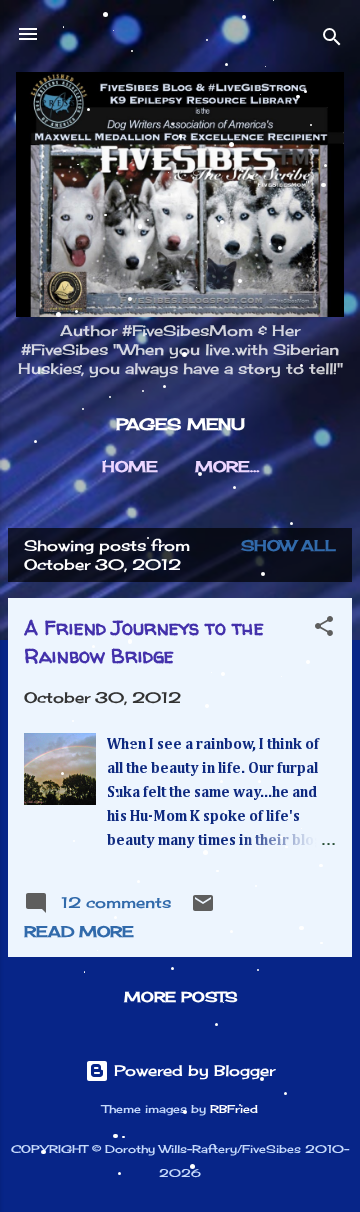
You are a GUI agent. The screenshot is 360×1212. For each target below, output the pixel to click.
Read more (79, 931)
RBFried (234, 1109)
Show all (288, 545)
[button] (324, 629)
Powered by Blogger (192, 1070)
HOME (130, 466)
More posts (180, 996)
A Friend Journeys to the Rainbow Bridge (144, 641)
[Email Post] (203, 909)
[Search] (332, 40)
